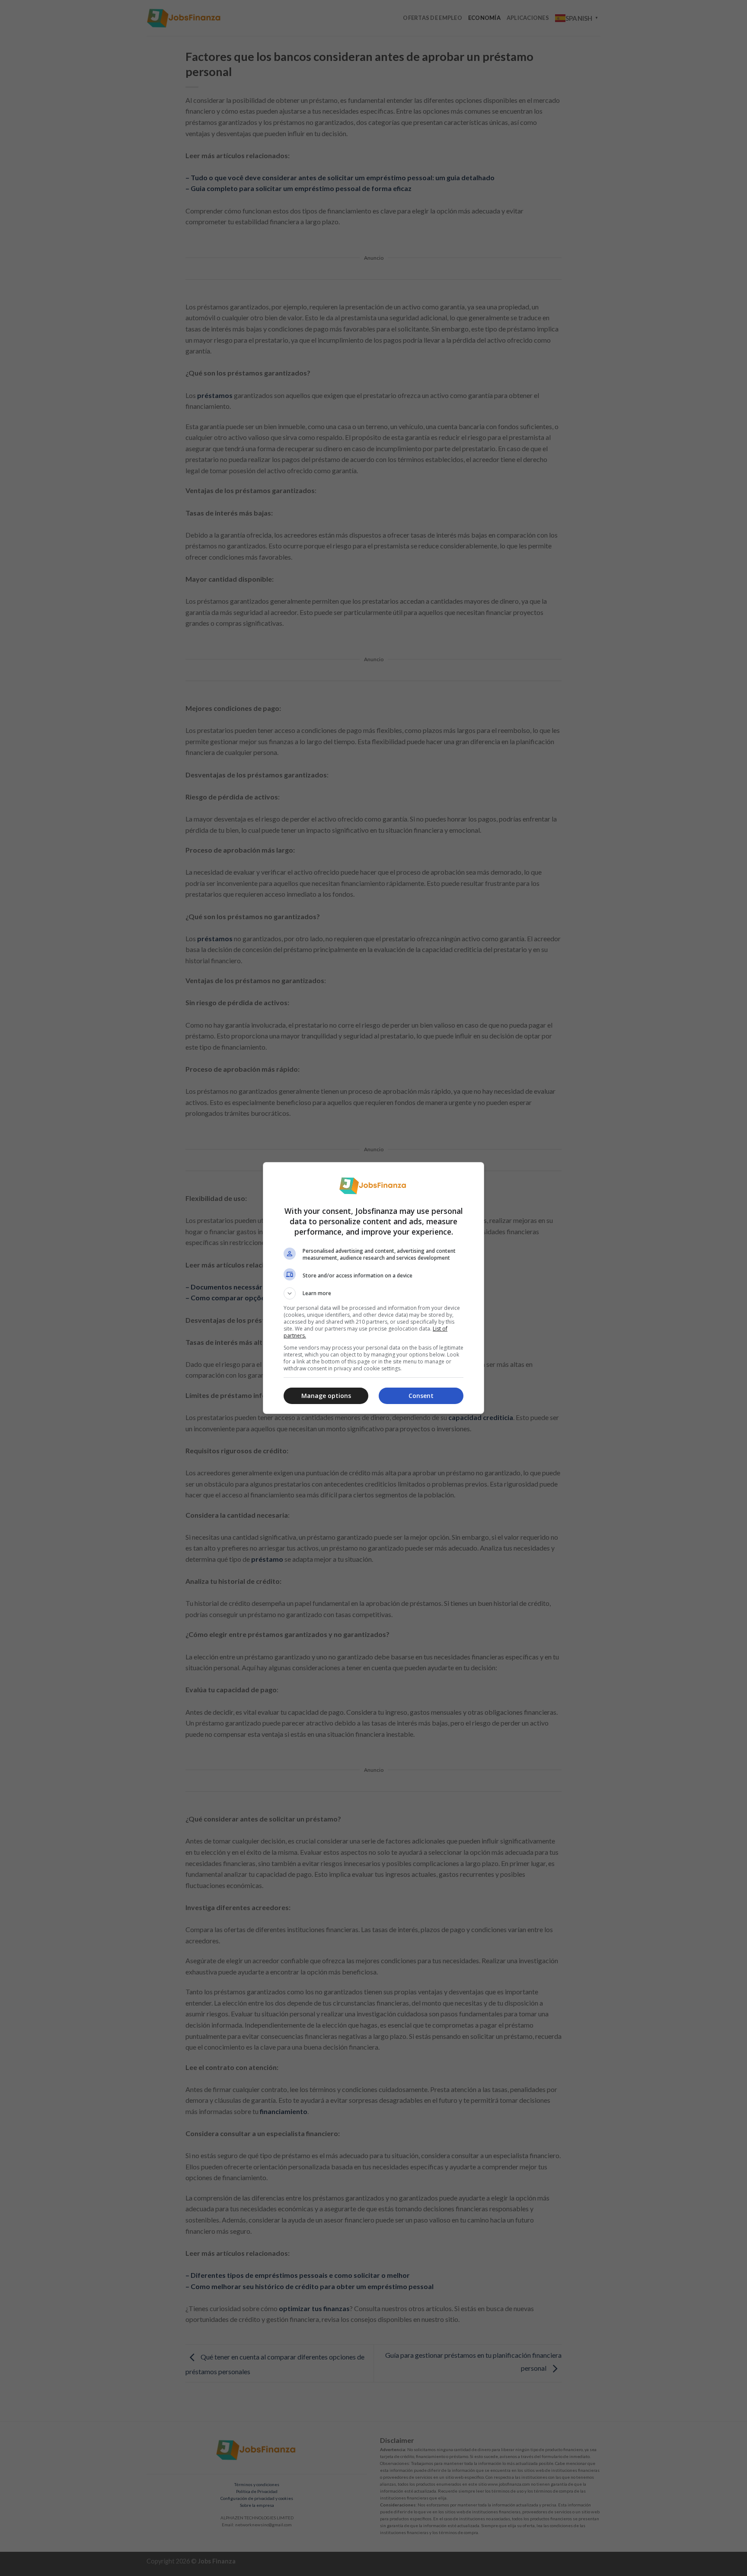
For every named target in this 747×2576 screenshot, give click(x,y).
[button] (373, 1293)
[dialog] (373, 1288)
